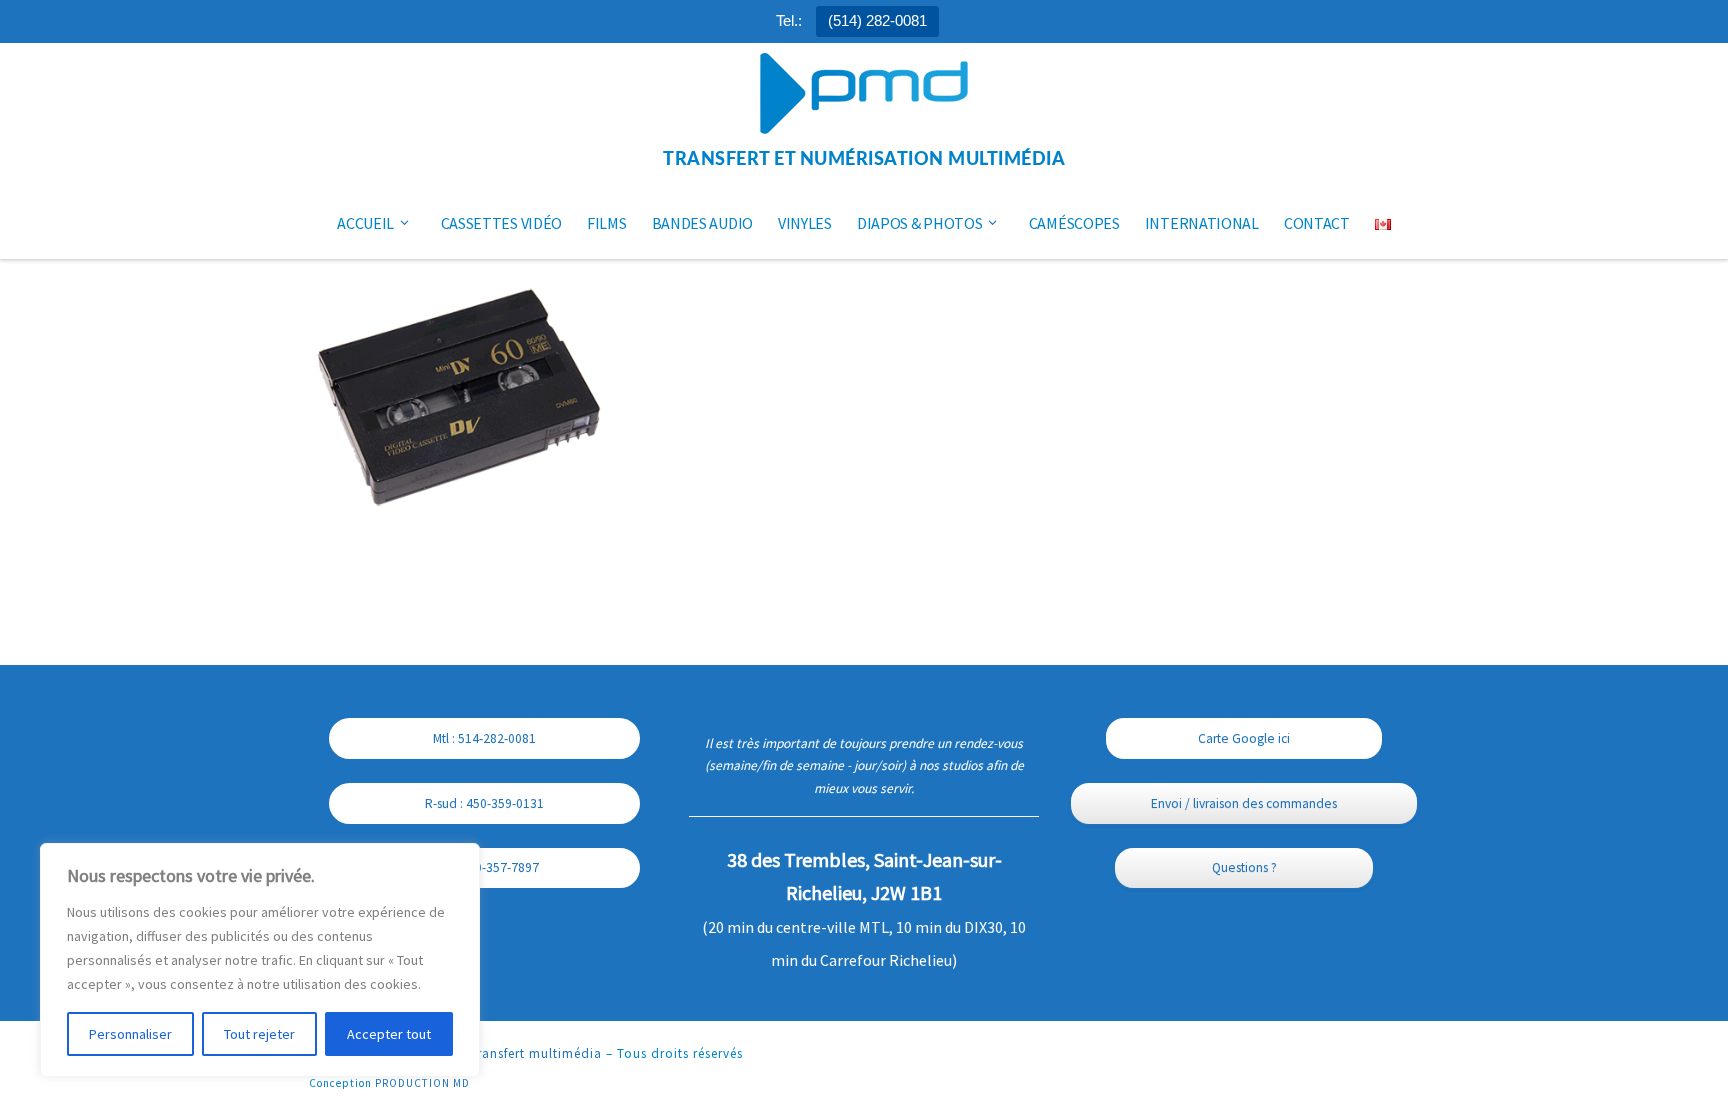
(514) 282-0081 (877, 20)
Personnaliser (130, 1034)
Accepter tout (389, 1034)
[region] (260, 960)
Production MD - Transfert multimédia (481, 1053)
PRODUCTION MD (422, 1083)
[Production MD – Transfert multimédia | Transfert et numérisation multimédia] (864, 95)
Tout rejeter (259, 1034)
